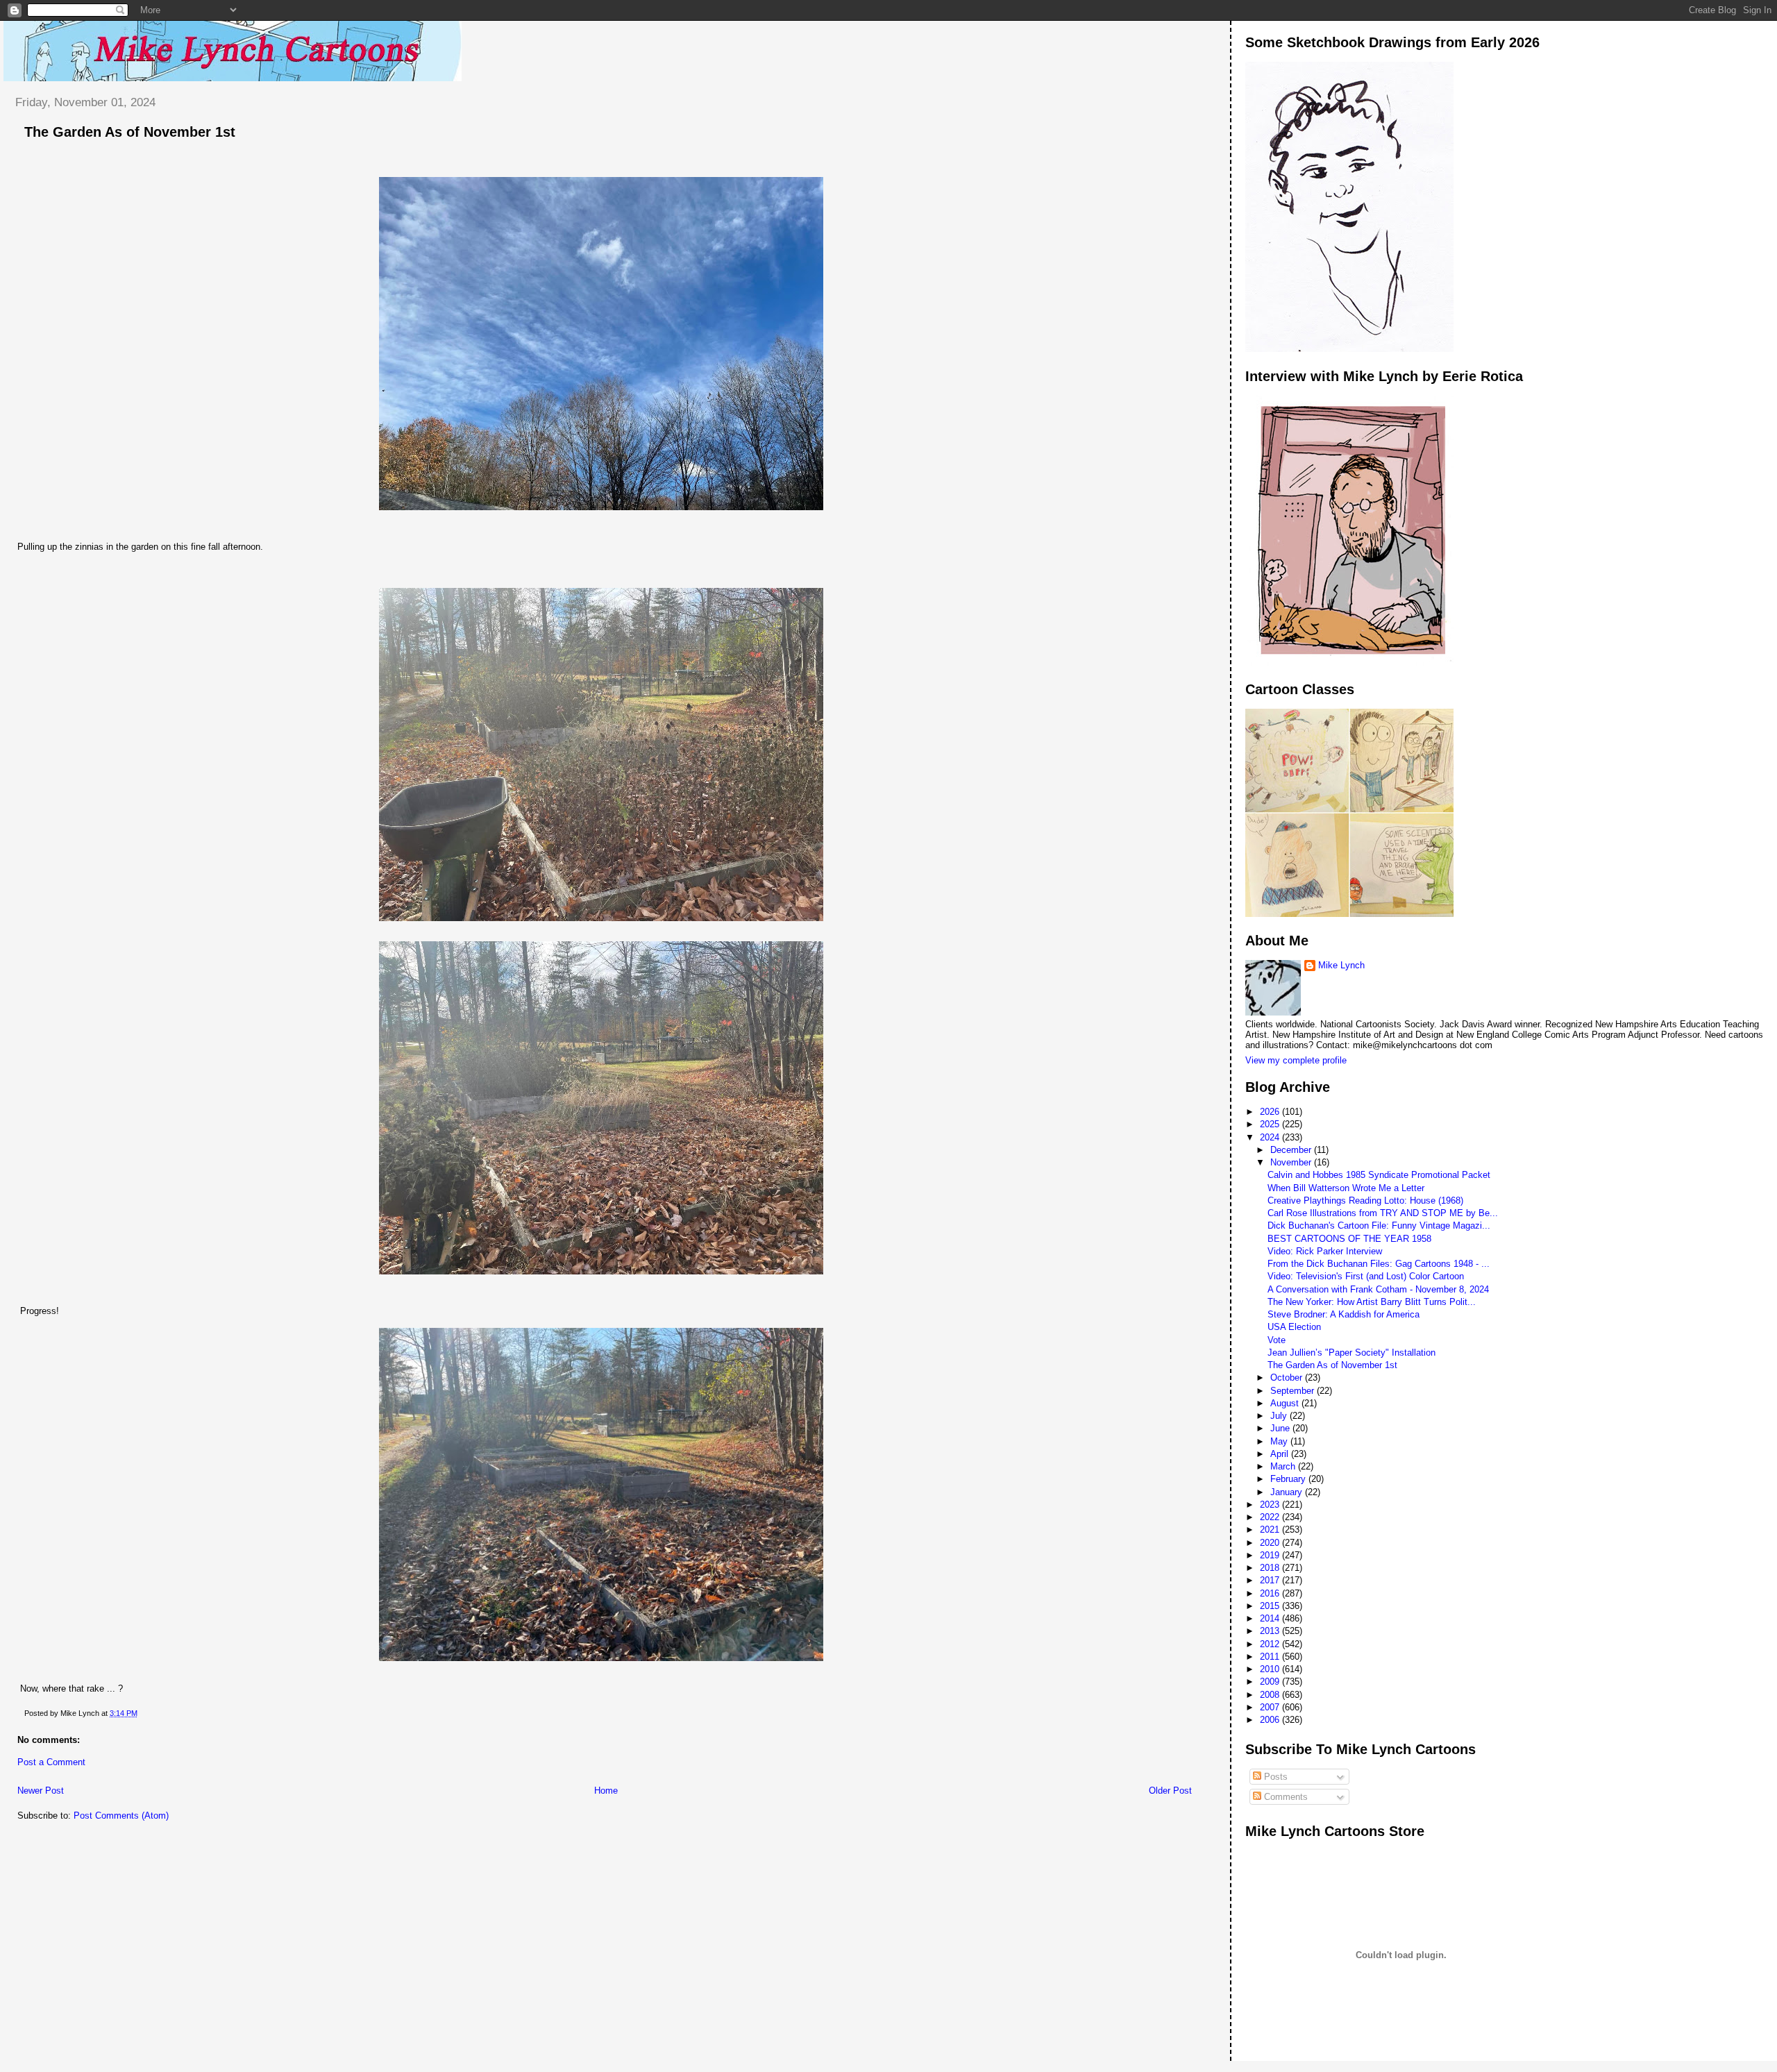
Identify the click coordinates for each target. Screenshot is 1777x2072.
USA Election (1294, 1327)
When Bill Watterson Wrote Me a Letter (1346, 1188)
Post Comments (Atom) (121, 1816)
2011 (1271, 1657)
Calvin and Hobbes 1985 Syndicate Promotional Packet (1379, 1175)
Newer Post (41, 1791)
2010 (1271, 1669)
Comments (1285, 1797)
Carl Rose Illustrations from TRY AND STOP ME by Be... (1383, 1213)
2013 (1271, 1631)
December (1292, 1150)
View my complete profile (1296, 1060)
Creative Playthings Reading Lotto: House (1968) (1365, 1201)
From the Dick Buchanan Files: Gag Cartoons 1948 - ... (1379, 1264)
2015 (1271, 1606)
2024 (1271, 1137)
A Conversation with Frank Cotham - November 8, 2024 (1378, 1289)
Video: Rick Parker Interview (1325, 1251)
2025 (1271, 1124)
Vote (1277, 1340)
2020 (1271, 1543)
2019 (1271, 1555)
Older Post (1170, 1791)
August (1286, 1403)
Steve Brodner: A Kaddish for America (1344, 1314)
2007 (1271, 1707)
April (1281, 1454)
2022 (1271, 1517)
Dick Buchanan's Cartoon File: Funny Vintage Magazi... (1379, 1225)
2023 (1271, 1505)
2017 (1271, 1580)
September (1294, 1391)
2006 (1271, 1720)
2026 (1271, 1112)
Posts (1274, 1777)
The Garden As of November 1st (130, 132)
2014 (1271, 1618)
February (1289, 1479)
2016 (1271, 1593)
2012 (1271, 1644)
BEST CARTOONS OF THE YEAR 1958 (1349, 1239)
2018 (1271, 1568)
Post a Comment (51, 1762)
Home (606, 1791)
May (1280, 1441)
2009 (1271, 1682)
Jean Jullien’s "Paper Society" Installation (1351, 1353)
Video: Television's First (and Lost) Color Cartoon (1366, 1276)
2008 (1271, 1695)
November (1292, 1162)
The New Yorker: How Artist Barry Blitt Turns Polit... (1372, 1302)
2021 (1271, 1530)
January (1288, 1492)
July (1280, 1416)
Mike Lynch (1341, 965)
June (1281, 1428)
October (1288, 1378)
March (1284, 1466)
